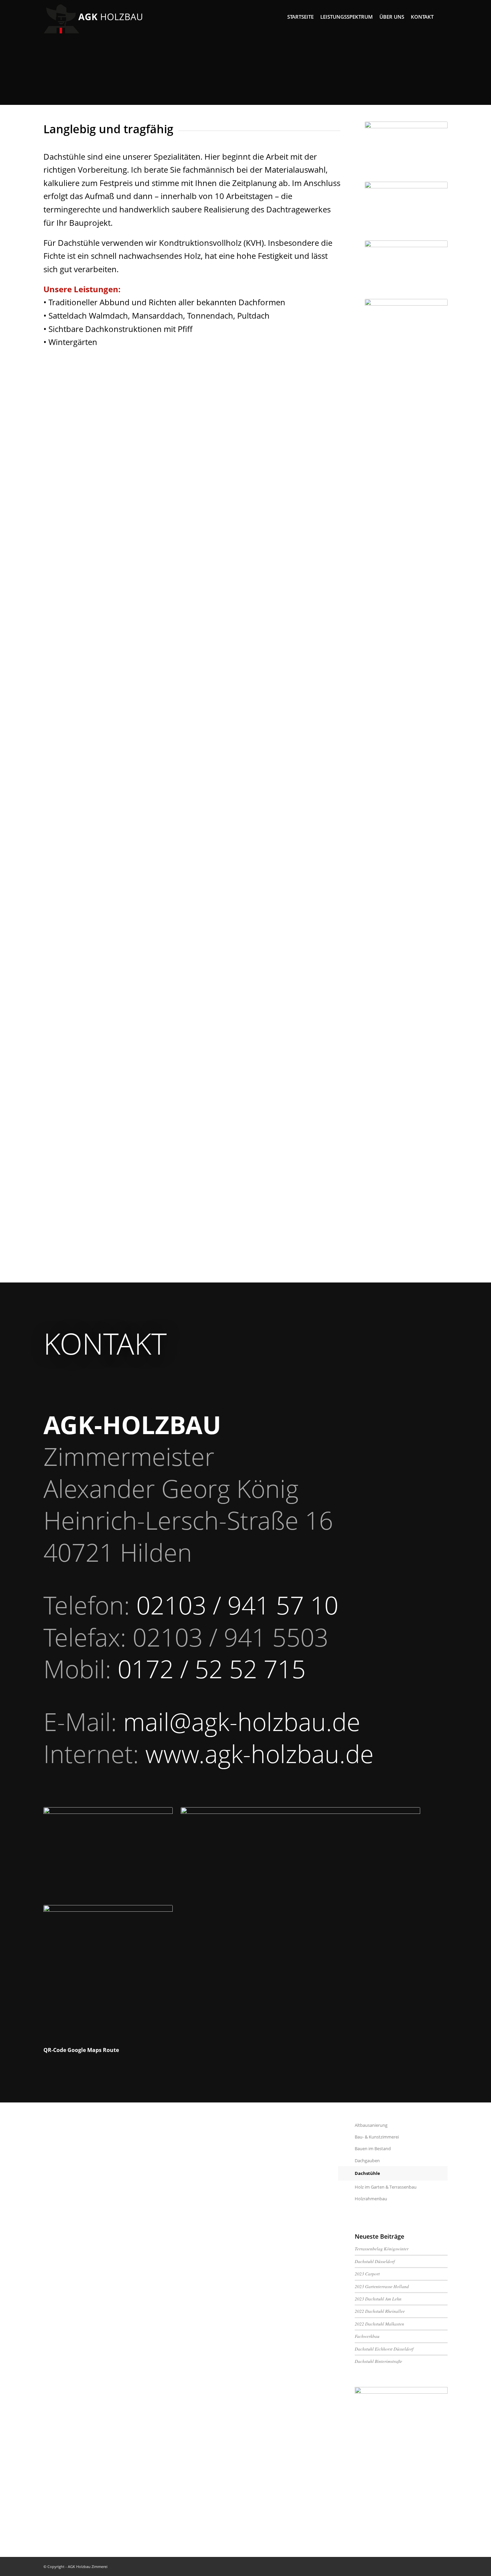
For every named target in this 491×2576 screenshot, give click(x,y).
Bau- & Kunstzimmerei (377, 2137)
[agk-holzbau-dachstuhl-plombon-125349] (406, 268)
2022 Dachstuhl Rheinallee (380, 2311)
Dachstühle (367, 2173)
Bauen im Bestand (373, 2149)
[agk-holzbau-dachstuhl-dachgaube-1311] (406, 209)
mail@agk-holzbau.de (242, 1722)
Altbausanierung (371, 2125)
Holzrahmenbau (371, 2199)
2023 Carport (367, 2274)
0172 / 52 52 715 (212, 1669)
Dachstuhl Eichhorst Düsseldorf (384, 2349)
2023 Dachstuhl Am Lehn (378, 2299)
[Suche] (442, 17)
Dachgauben (367, 2161)
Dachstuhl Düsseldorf (375, 2261)
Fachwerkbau (367, 2336)
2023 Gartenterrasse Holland (382, 2286)
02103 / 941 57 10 (237, 1605)
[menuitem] (300, 17)
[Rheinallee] (406, 150)
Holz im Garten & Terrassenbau (386, 2187)
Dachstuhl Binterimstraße (378, 2361)
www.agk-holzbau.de (260, 1754)
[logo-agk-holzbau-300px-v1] (94, 17)
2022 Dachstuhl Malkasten (379, 2324)
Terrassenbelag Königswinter (382, 2249)
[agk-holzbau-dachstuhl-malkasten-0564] (406, 354)
